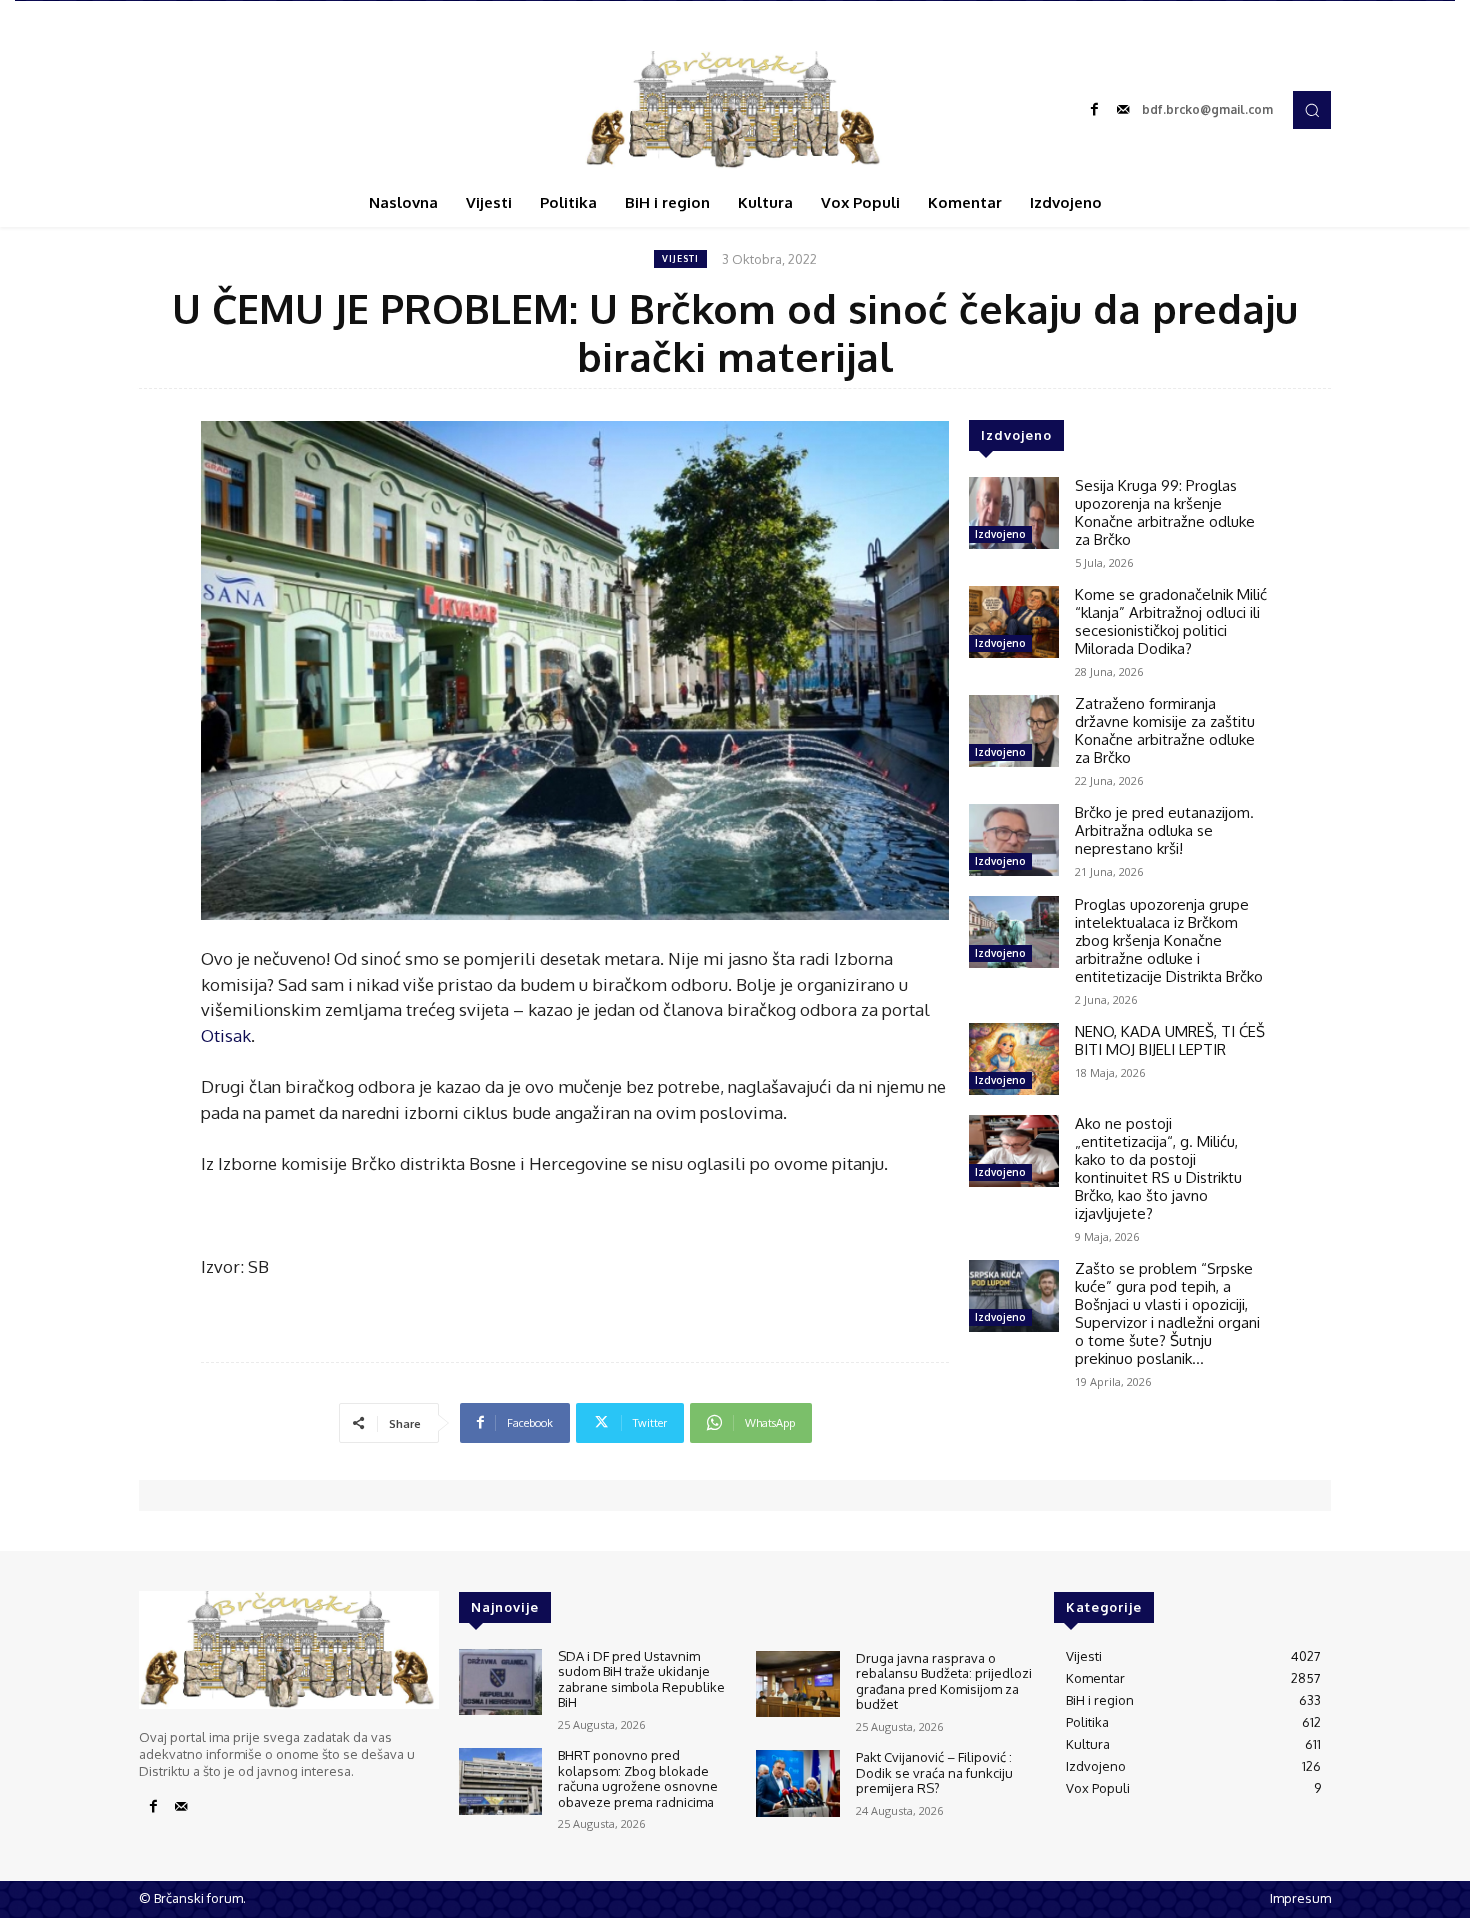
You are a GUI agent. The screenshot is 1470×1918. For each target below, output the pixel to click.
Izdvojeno (1000, 534)
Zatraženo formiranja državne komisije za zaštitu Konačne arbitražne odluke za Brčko (1165, 730)
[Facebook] (1095, 110)
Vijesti (680, 258)
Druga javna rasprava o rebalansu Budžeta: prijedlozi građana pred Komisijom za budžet (944, 1681)
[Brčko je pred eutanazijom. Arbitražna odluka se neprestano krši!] (1014, 840)
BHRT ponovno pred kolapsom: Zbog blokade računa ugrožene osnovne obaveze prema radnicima (638, 1778)
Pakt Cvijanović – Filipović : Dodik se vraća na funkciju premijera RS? (934, 1772)
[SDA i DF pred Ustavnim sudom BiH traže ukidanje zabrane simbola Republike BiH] (500, 1682)
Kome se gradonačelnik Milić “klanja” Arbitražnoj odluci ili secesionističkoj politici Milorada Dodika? (1171, 621)
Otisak (226, 1035)
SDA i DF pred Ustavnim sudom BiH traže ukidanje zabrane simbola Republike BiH (641, 1679)
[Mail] (1123, 110)
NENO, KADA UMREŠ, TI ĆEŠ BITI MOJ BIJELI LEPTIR (1170, 1040)
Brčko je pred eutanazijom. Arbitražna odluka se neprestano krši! (1164, 830)
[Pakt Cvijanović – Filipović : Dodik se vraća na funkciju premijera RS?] (797, 1783)
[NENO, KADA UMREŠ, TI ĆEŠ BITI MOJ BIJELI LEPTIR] (1014, 1059)
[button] (1312, 110)
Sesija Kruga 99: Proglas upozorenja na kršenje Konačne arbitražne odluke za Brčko (1165, 512)
